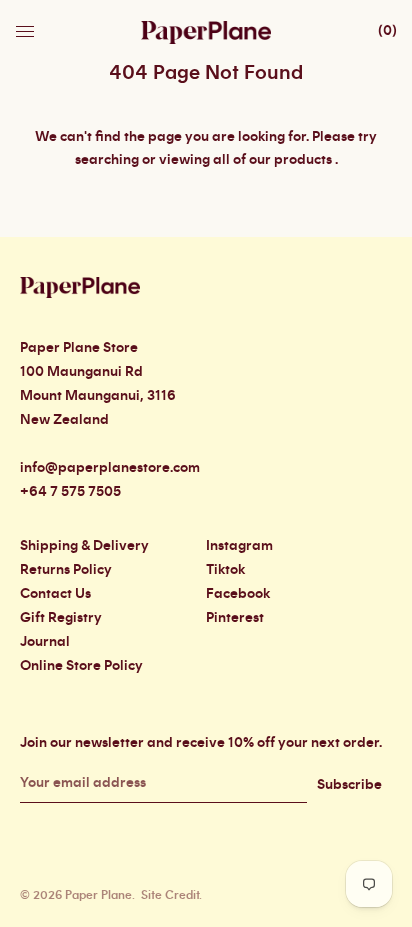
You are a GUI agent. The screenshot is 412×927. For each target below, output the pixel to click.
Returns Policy (66, 570)
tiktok (225, 570)
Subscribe (349, 785)
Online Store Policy (81, 666)
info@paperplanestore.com (110, 468)
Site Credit (170, 895)
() (387, 31)
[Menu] (27, 26)
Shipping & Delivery (84, 546)
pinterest (235, 618)
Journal (45, 642)
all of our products (272, 160)
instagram (239, 546)
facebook (238, 594)
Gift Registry (61, 618)
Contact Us (55, 594)
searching (107, 160)
